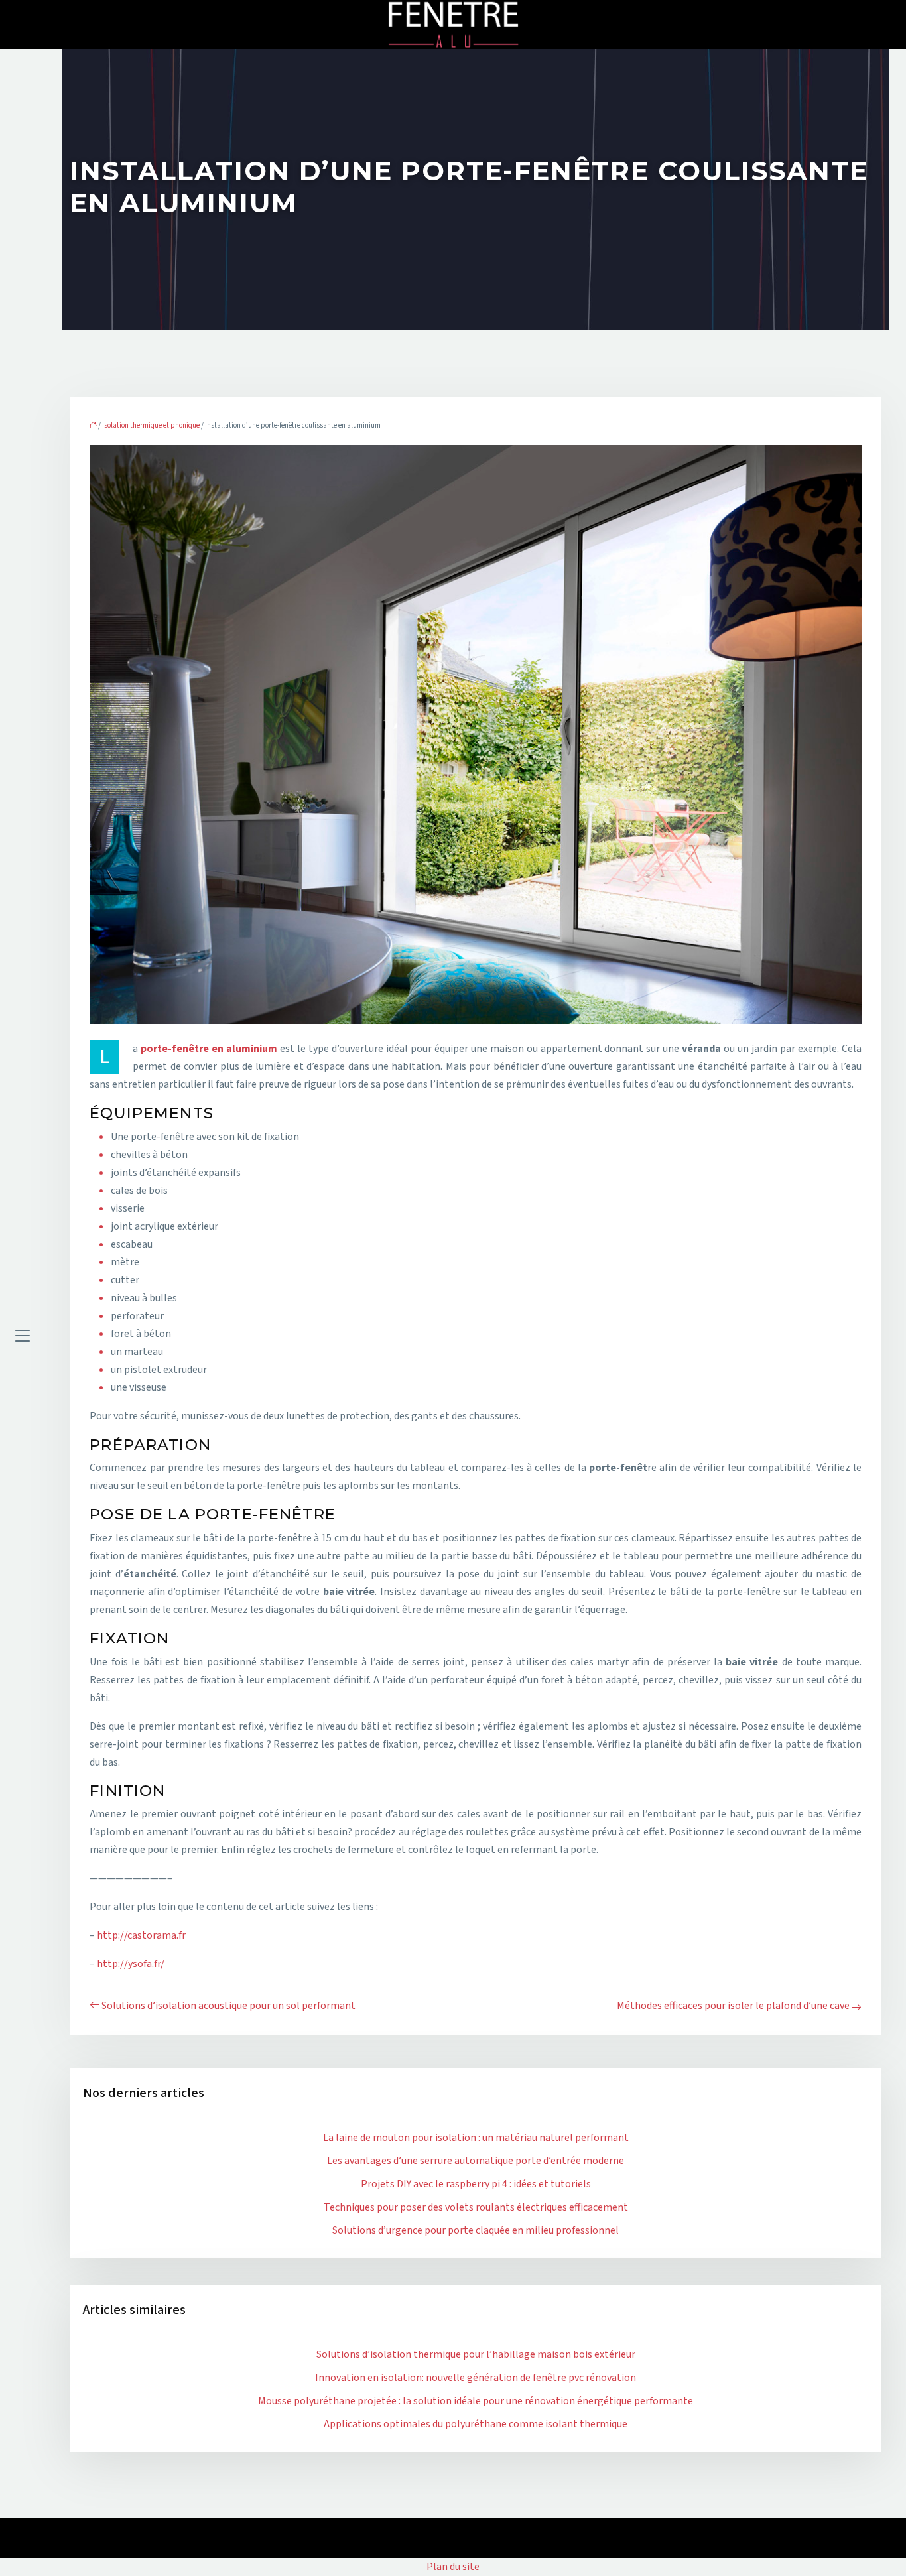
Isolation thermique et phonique (151, 425)
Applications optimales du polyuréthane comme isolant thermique (476, 2424)
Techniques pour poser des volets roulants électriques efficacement (476, 2207)
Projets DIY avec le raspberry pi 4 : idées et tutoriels (476, 2184)
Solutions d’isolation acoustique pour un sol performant (228, 2006)
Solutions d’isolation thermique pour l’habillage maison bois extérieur (476, 2354)
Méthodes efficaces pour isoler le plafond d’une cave (733, 2006)
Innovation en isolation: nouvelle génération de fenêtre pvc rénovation (476, 2378)
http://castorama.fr (141, 1935)
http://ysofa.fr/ (131, 1964)
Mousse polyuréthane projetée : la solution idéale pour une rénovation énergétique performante (476, 2401)
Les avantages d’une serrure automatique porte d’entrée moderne (476, 2161)
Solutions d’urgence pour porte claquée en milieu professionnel (476, 2230)
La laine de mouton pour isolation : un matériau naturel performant (476, 2138)
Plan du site (453, 2567)
